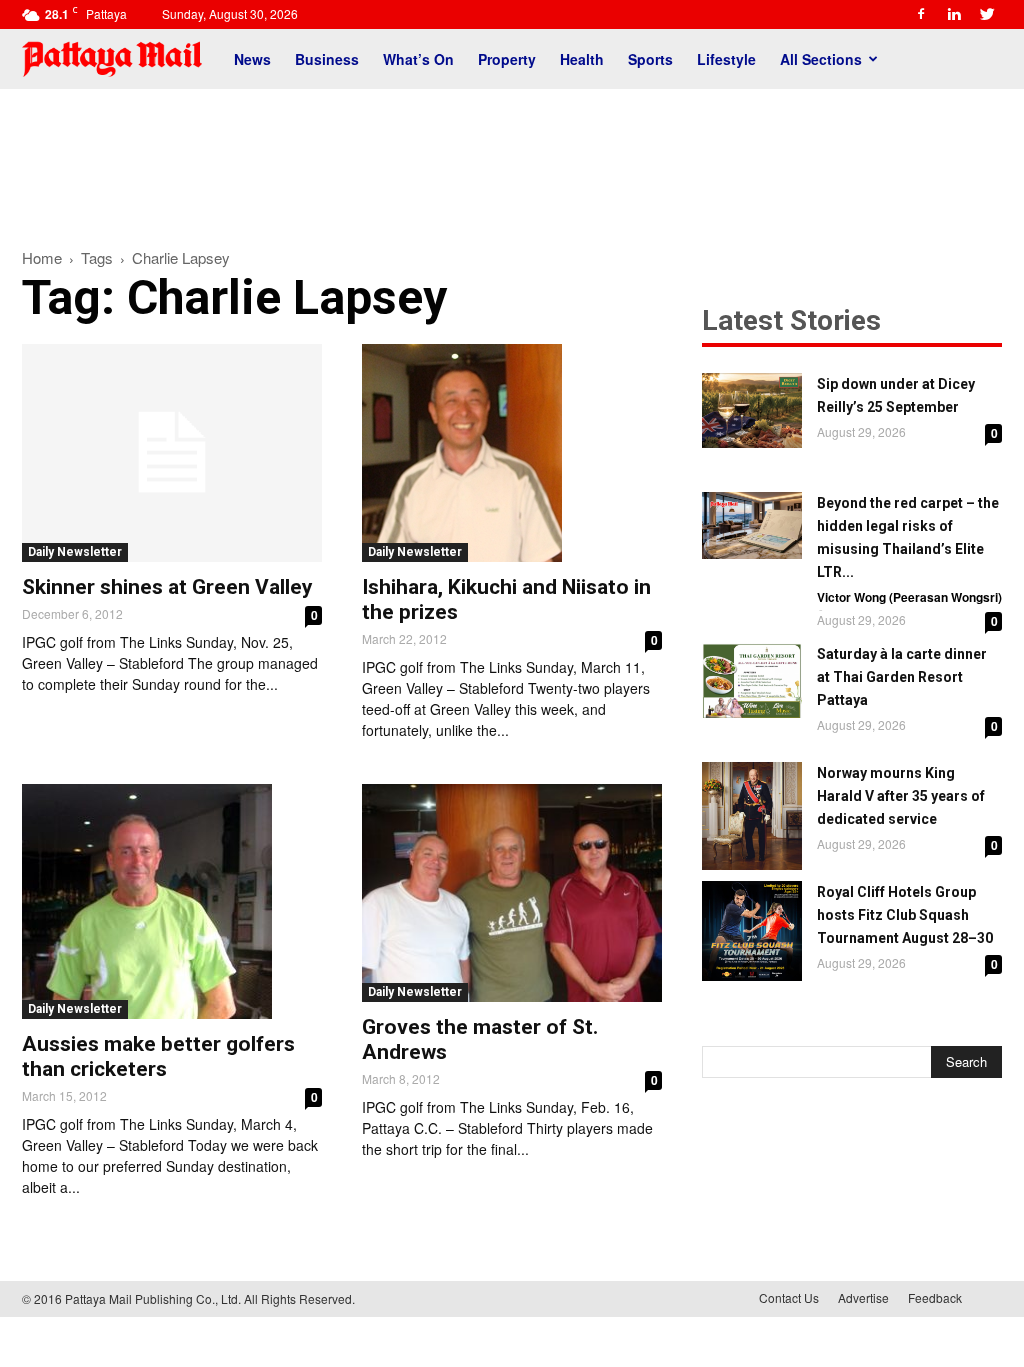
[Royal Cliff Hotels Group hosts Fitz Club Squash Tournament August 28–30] (752, 931)
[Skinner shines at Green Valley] (172, 453)
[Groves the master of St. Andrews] (512, 893)
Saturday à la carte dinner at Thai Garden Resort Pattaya (902, 677)
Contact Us (789, 1297)
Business (327, 59)
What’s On (418, 59)
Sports (650, 59)
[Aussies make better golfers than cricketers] (172, 901)
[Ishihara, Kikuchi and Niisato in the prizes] (512, 453)
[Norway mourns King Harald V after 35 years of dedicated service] (752, 816)
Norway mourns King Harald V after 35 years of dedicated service (901, 796)
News (252, 59)
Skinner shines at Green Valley (167, 587)
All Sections (821, 59)
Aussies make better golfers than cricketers (158, 1056)
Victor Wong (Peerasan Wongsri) (909, 597)
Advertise (863, 1297)
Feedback (935, 1297)
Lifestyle (726, 59)
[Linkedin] (954, 14)
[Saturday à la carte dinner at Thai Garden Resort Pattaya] (752, 680)
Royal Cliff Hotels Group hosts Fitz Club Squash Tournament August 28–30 (905, 915)
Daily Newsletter (75, 552)
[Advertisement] (512, 158)
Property (507, 59)
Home (42, 257)
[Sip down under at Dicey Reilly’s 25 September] (752, 410)
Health (582, 59)
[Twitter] (987, 14)
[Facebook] (921, 14)
